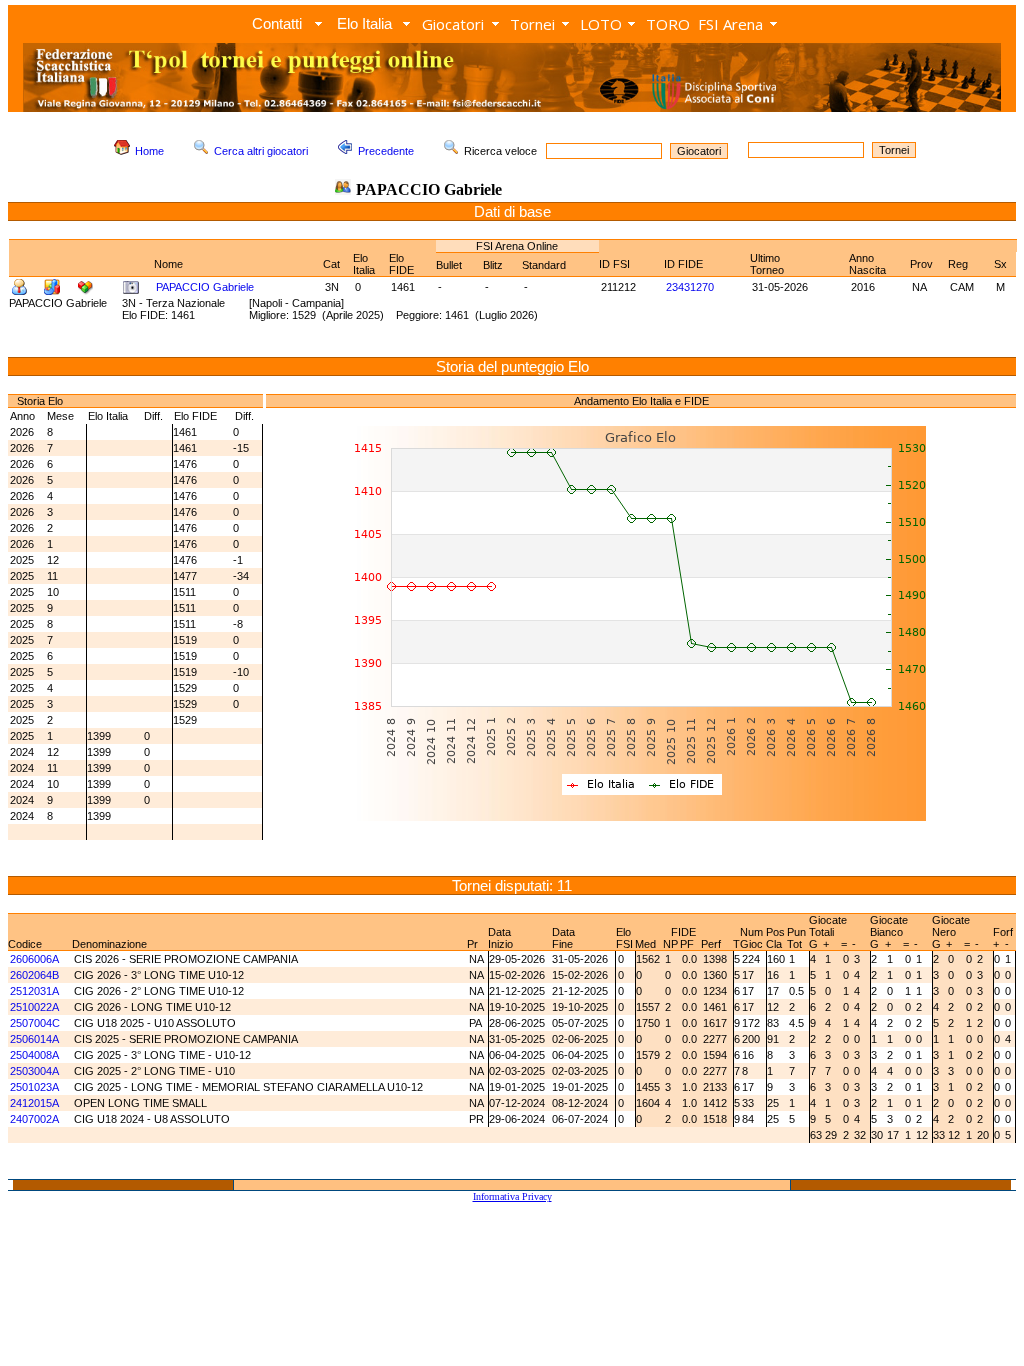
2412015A (34, 1103)
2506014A (34, 1039)
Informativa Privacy (512, 1196)
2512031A (34, 991)
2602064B (34, 975)
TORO (668, 24)
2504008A (34, 1055)
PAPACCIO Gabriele (205, 287)
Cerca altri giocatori (261, 151)
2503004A (34, 1071)
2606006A (34, 959)
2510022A (34, 1007)
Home (149, 151)
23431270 (690, 287)
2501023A (34, 1087)
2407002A (34, 1119)
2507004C (35, 1023)
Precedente (386, 151)
